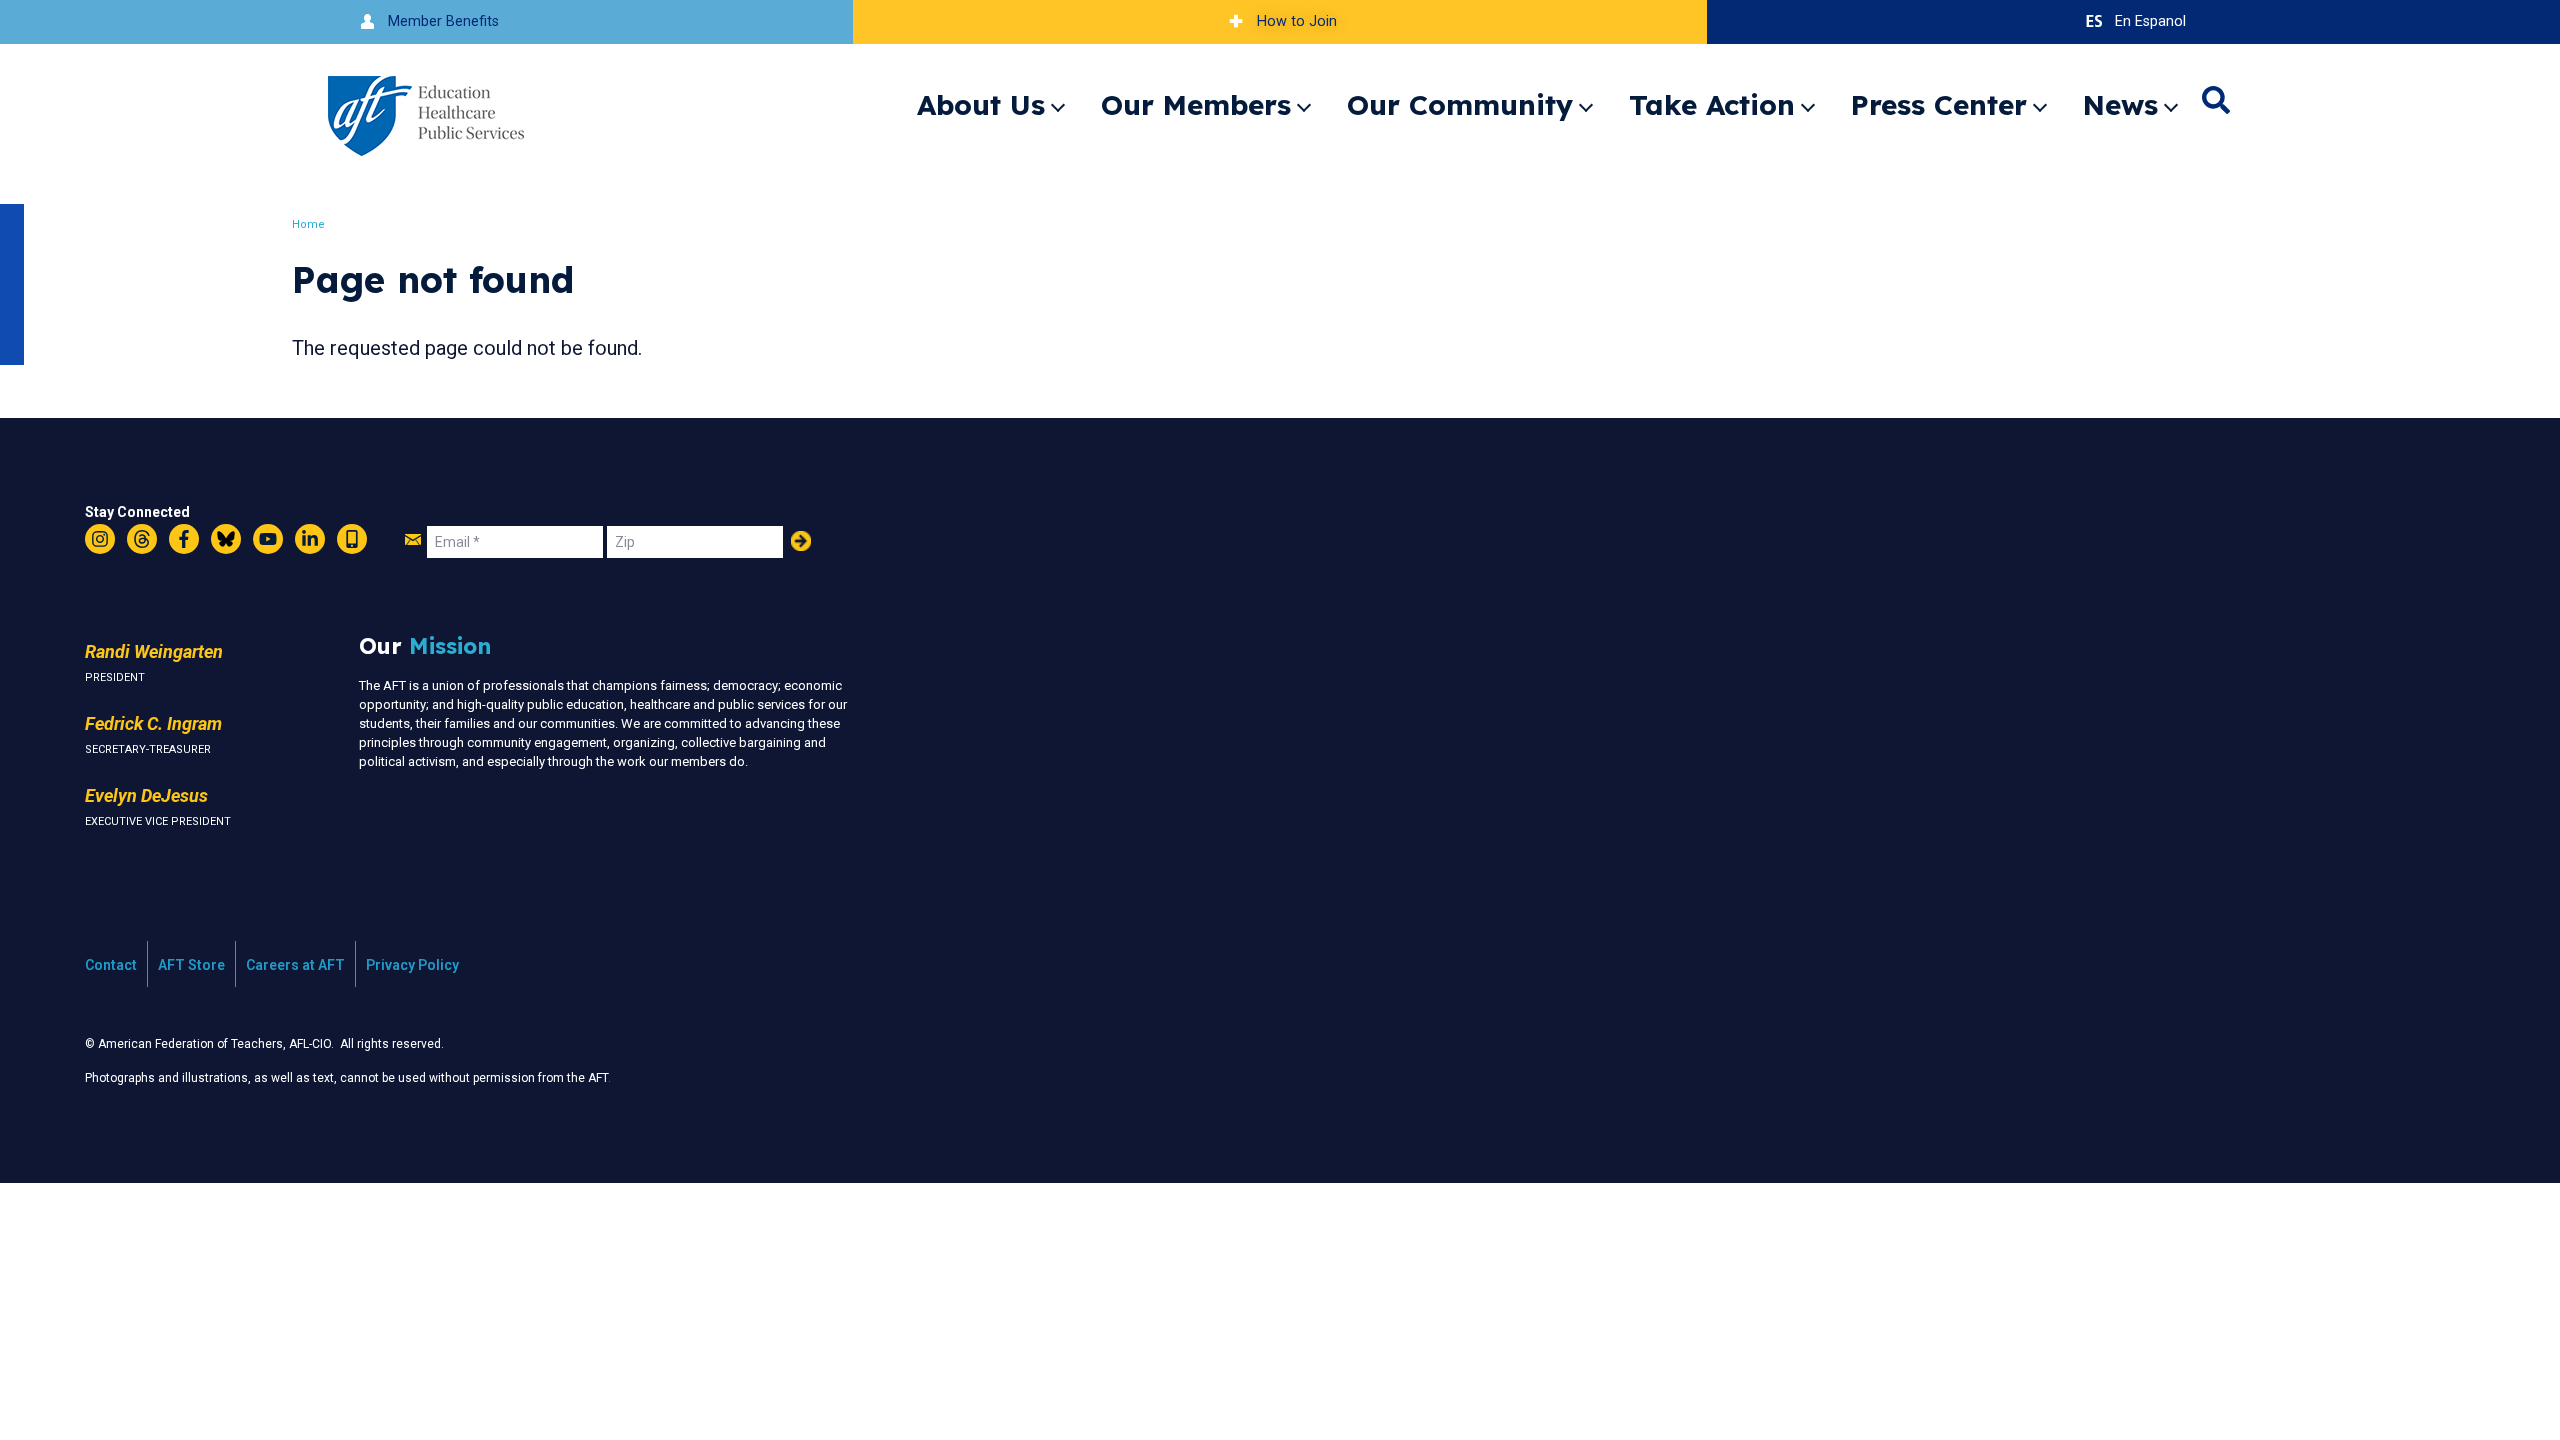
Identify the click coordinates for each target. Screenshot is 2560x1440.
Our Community (1460, 104)
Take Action (1712, 104)
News (2120, 104)
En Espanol (2150, 21)
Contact (111, 965)
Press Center (1939, 104)
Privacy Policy (412, 965)
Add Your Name (801, 541)
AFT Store (191, 965)
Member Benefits (443, 21)
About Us (981, 104)
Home (308, 224)
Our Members (1196, 104)
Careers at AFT (295, 965)
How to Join (1297, 21)
